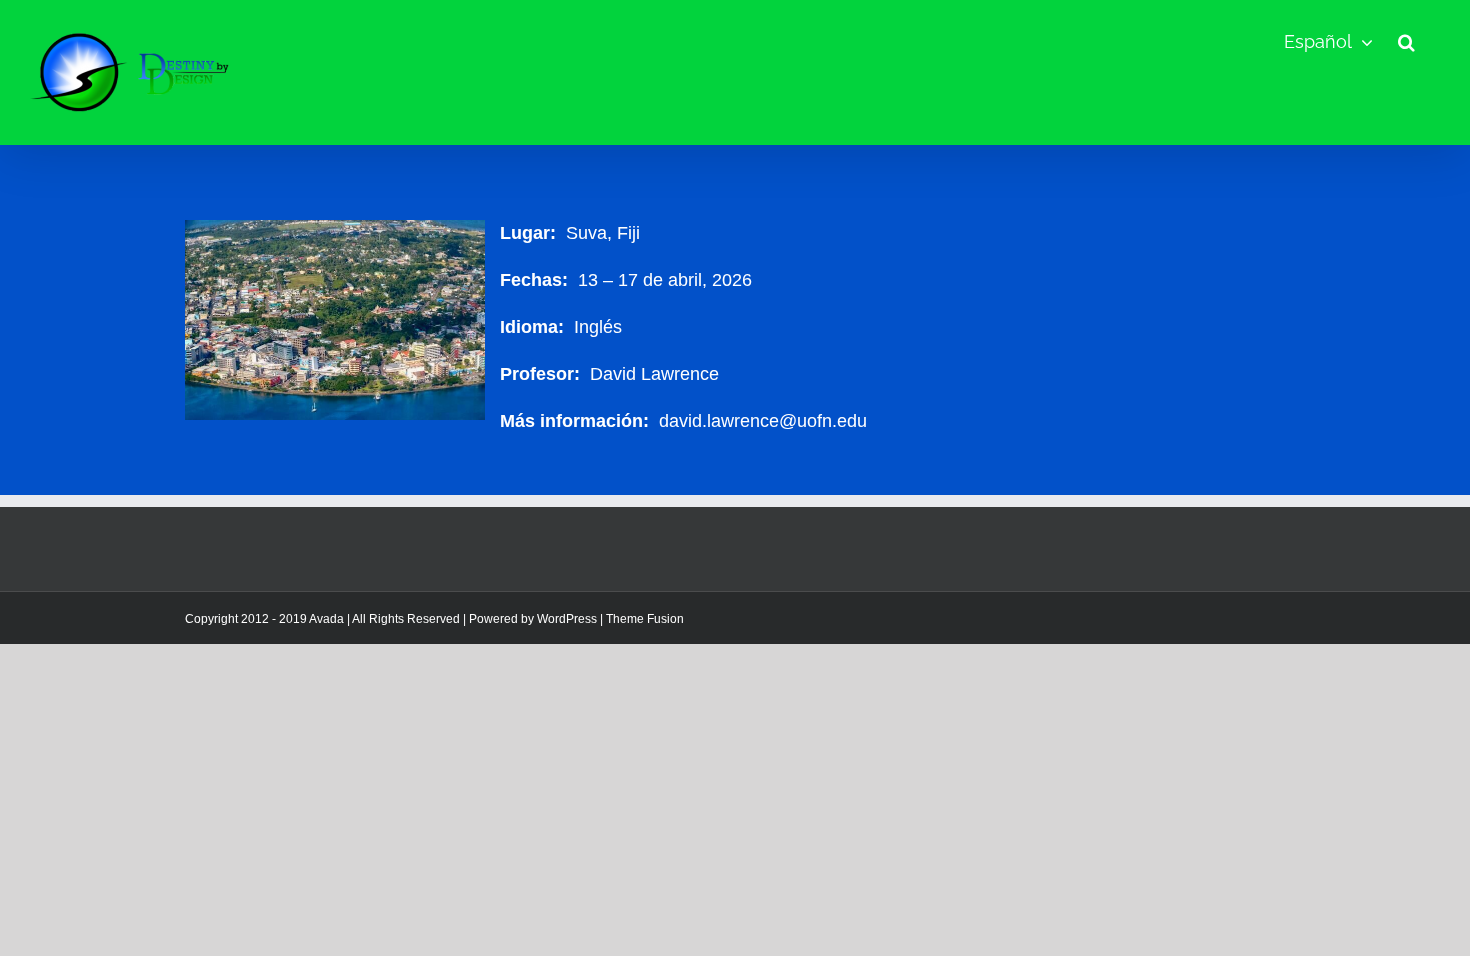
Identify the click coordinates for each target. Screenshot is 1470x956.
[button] (1406, 42)
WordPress (567, 619)
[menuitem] (1328, 42)
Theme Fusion (645, 619)
